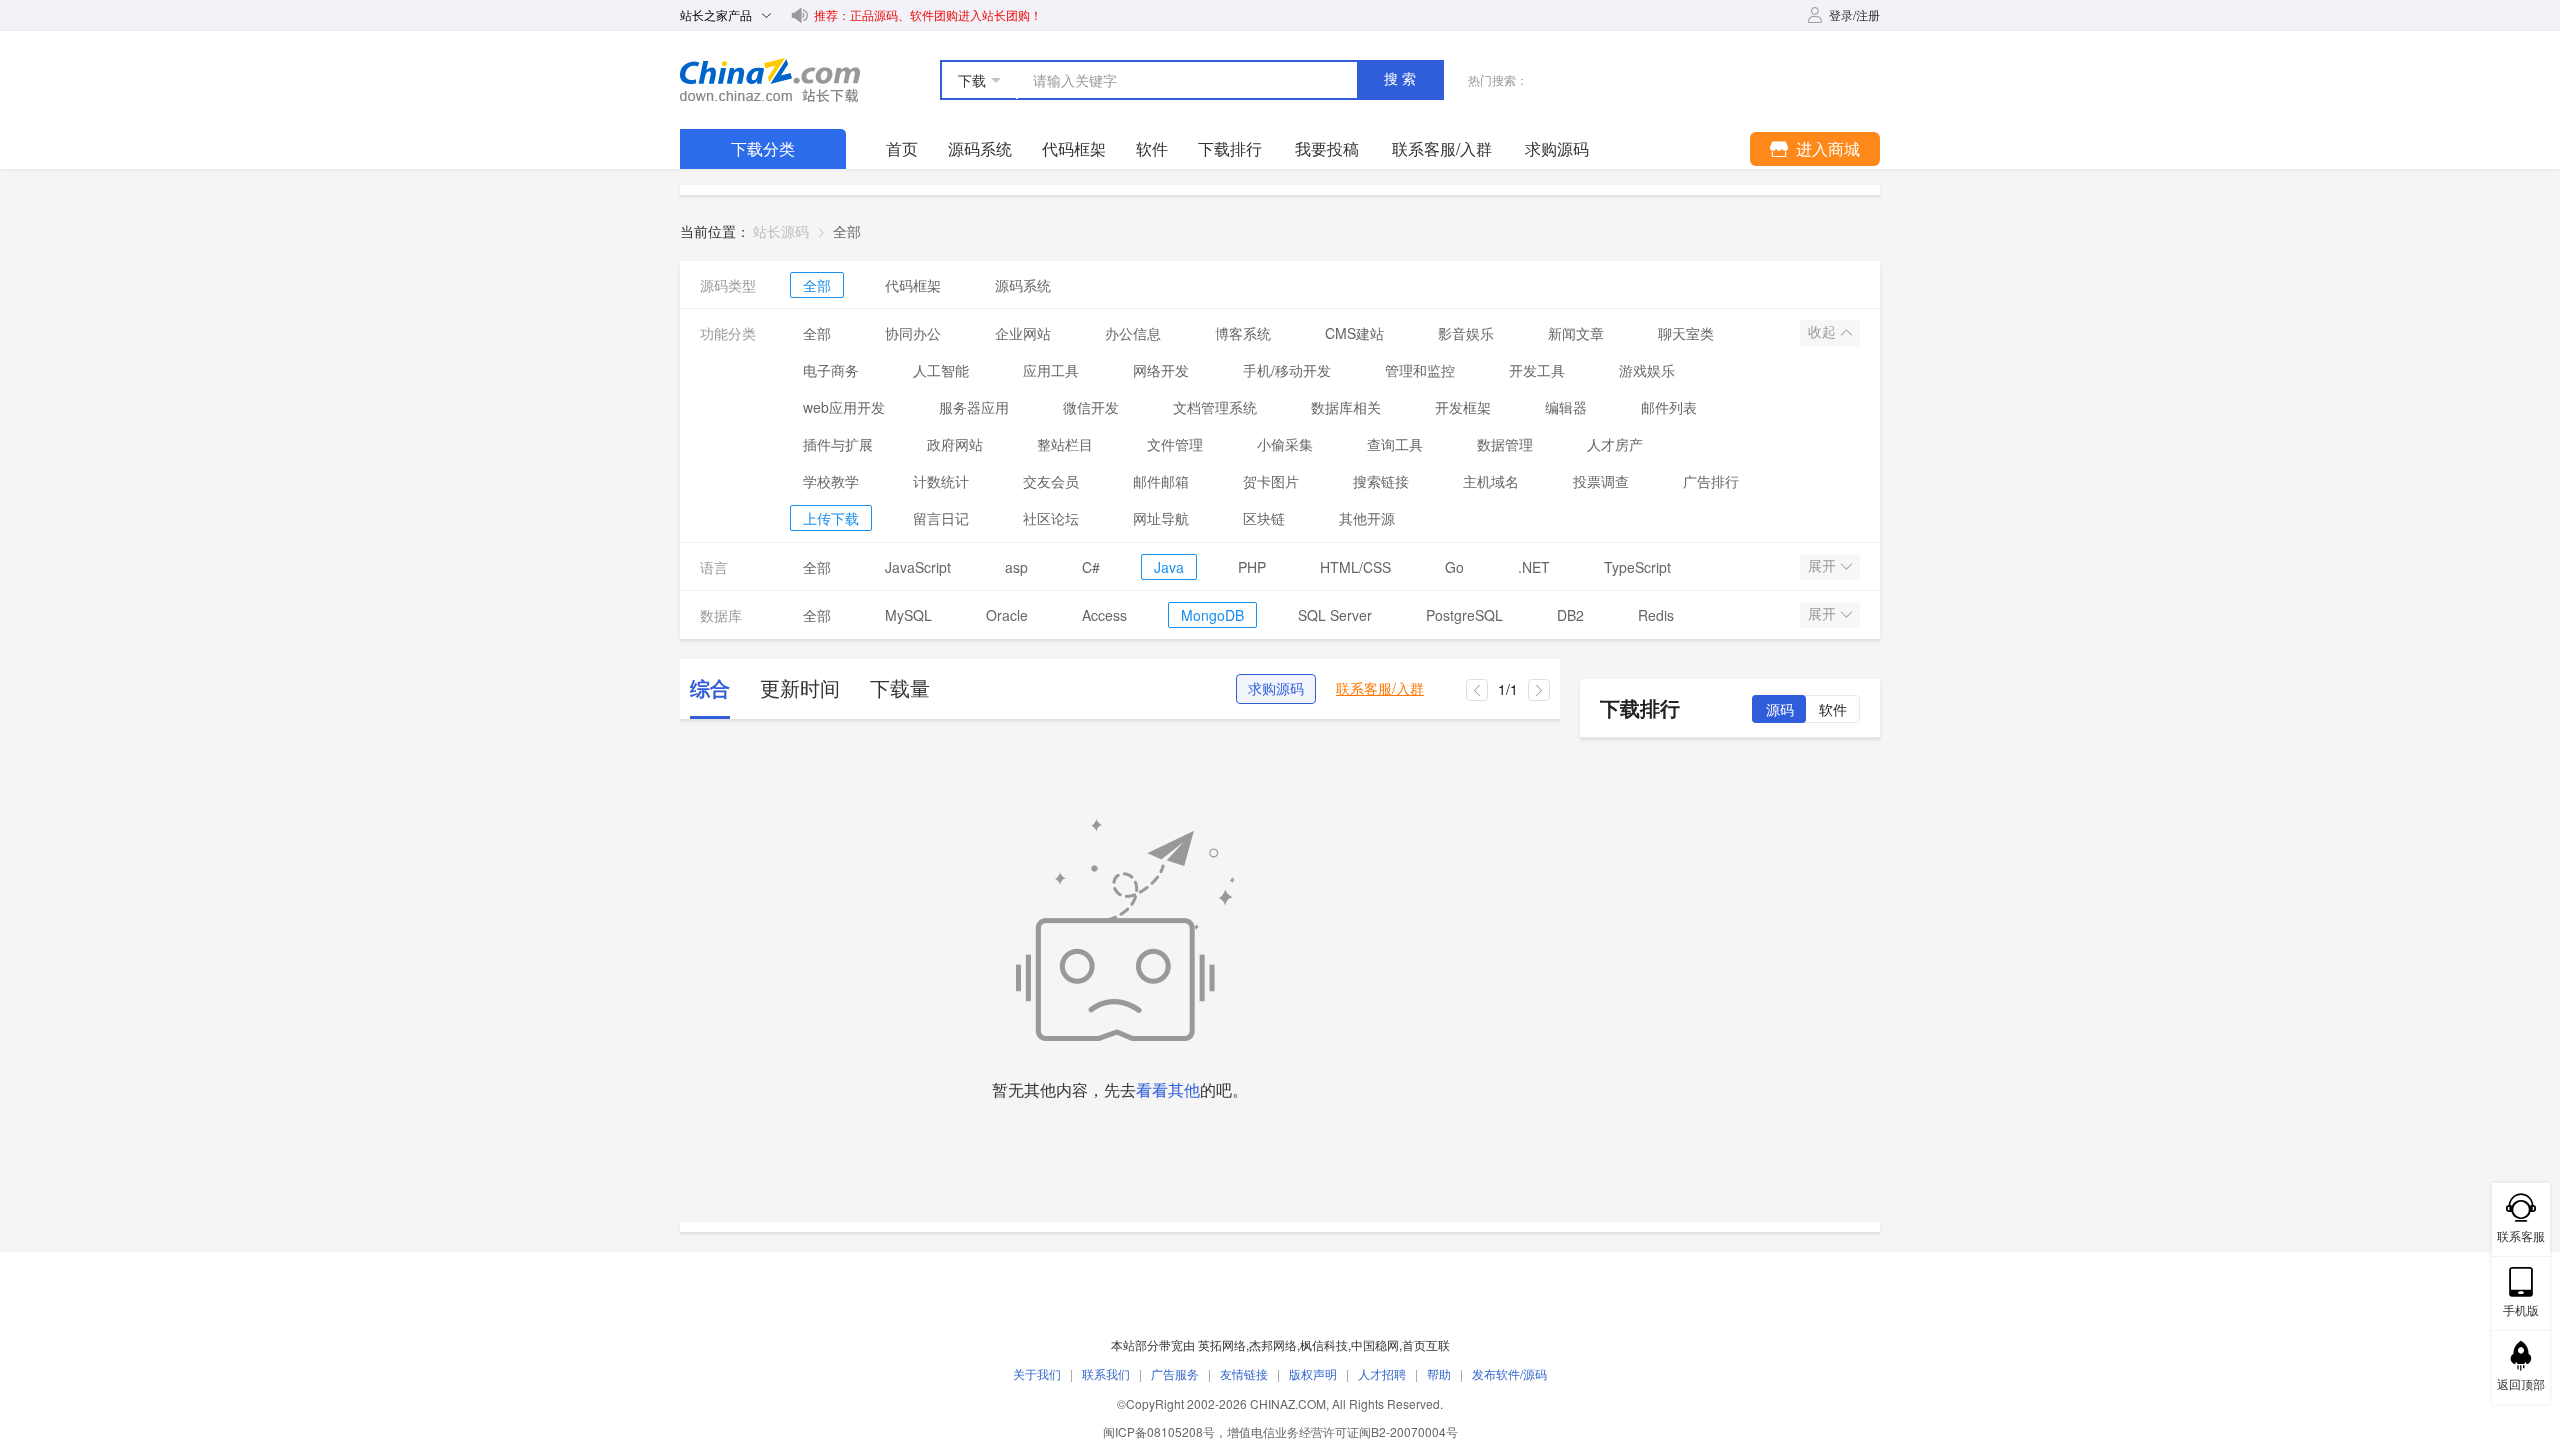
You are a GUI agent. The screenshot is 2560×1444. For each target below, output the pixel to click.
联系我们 (1106, 1373)
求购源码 (1276, 689)
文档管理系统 (1215, 407)
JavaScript (918, 567)
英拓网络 (1222, 1344)
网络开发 (1161, 370)
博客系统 (1243, 333)
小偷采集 (1285, 444)
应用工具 (1051, 370)
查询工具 (1395, 444)
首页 (902, 148)
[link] (847, 231)
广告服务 (1175, 1373)
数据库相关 (1346, 407)
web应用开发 (844, 407)
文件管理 (1175, 444)
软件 (1152, 148)
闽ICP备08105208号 (1159, 1431)
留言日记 (941, 518)
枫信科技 (1324, 1344)
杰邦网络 (1273, 1344)
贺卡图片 (1271, 481)
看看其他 (1168, 1089)
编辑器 (1566, 407)
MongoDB (1212, 615)
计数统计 (941, 481)
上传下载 (831, 518)
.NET (1534, 567)
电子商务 (831, 370)
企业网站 (1023, 333)
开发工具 (1537, 370)
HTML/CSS (1355, 567)
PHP (1252, 567)
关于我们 (1037, 1373)
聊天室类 (1686, 333)
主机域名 (1491, 481)
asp (1016, 567)
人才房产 (1615, 444)
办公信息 (1133, 333)
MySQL (908, 615)
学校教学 (831, 481)
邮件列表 (1669, 407)
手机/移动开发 (1287, 370)
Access (1104, 615)
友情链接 (1244, 1373)
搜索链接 (1381, 481)
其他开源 (1367, 518)
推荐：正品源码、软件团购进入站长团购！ (928, 14)
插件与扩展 (838, 444)
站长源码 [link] (781, 231)
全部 (817, 285)
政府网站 (955, 444)
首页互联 (1426, 1344)
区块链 (1264, 518)
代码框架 (1074, 148)
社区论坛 (1051, 518)
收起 (1824, 332)
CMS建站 (1354, 333)
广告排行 (1711, 481)
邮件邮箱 (1161, 481)
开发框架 (1463, 407)
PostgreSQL (1464, 615)
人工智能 (941, 370)
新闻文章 (1576, 333)
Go (1454, 567)
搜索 (1402, 79)
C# (1091, 567)
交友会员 (1051, 481)
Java (1169, 567)
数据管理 (1505, 444)
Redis (1656, 615)
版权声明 (1313, 1373)
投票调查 (1601, 481)
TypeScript (1637, 567)
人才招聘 (1382, 1373)
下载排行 (1230, 148)
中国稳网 (1375, 1344)
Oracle (1007, 615)
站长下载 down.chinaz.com (770, 80)
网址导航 (1161, 518)
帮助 (1439, 1373)
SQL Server (1335, 615)
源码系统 (980, 148)
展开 (1824, 566)
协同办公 (913, 333)
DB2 (1570, 615)
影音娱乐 (1466, 333)
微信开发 (1091, 407)
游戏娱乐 (1647, 370)
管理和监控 (1420, 370)
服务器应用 (974, 407)
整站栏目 (1065, 444)
